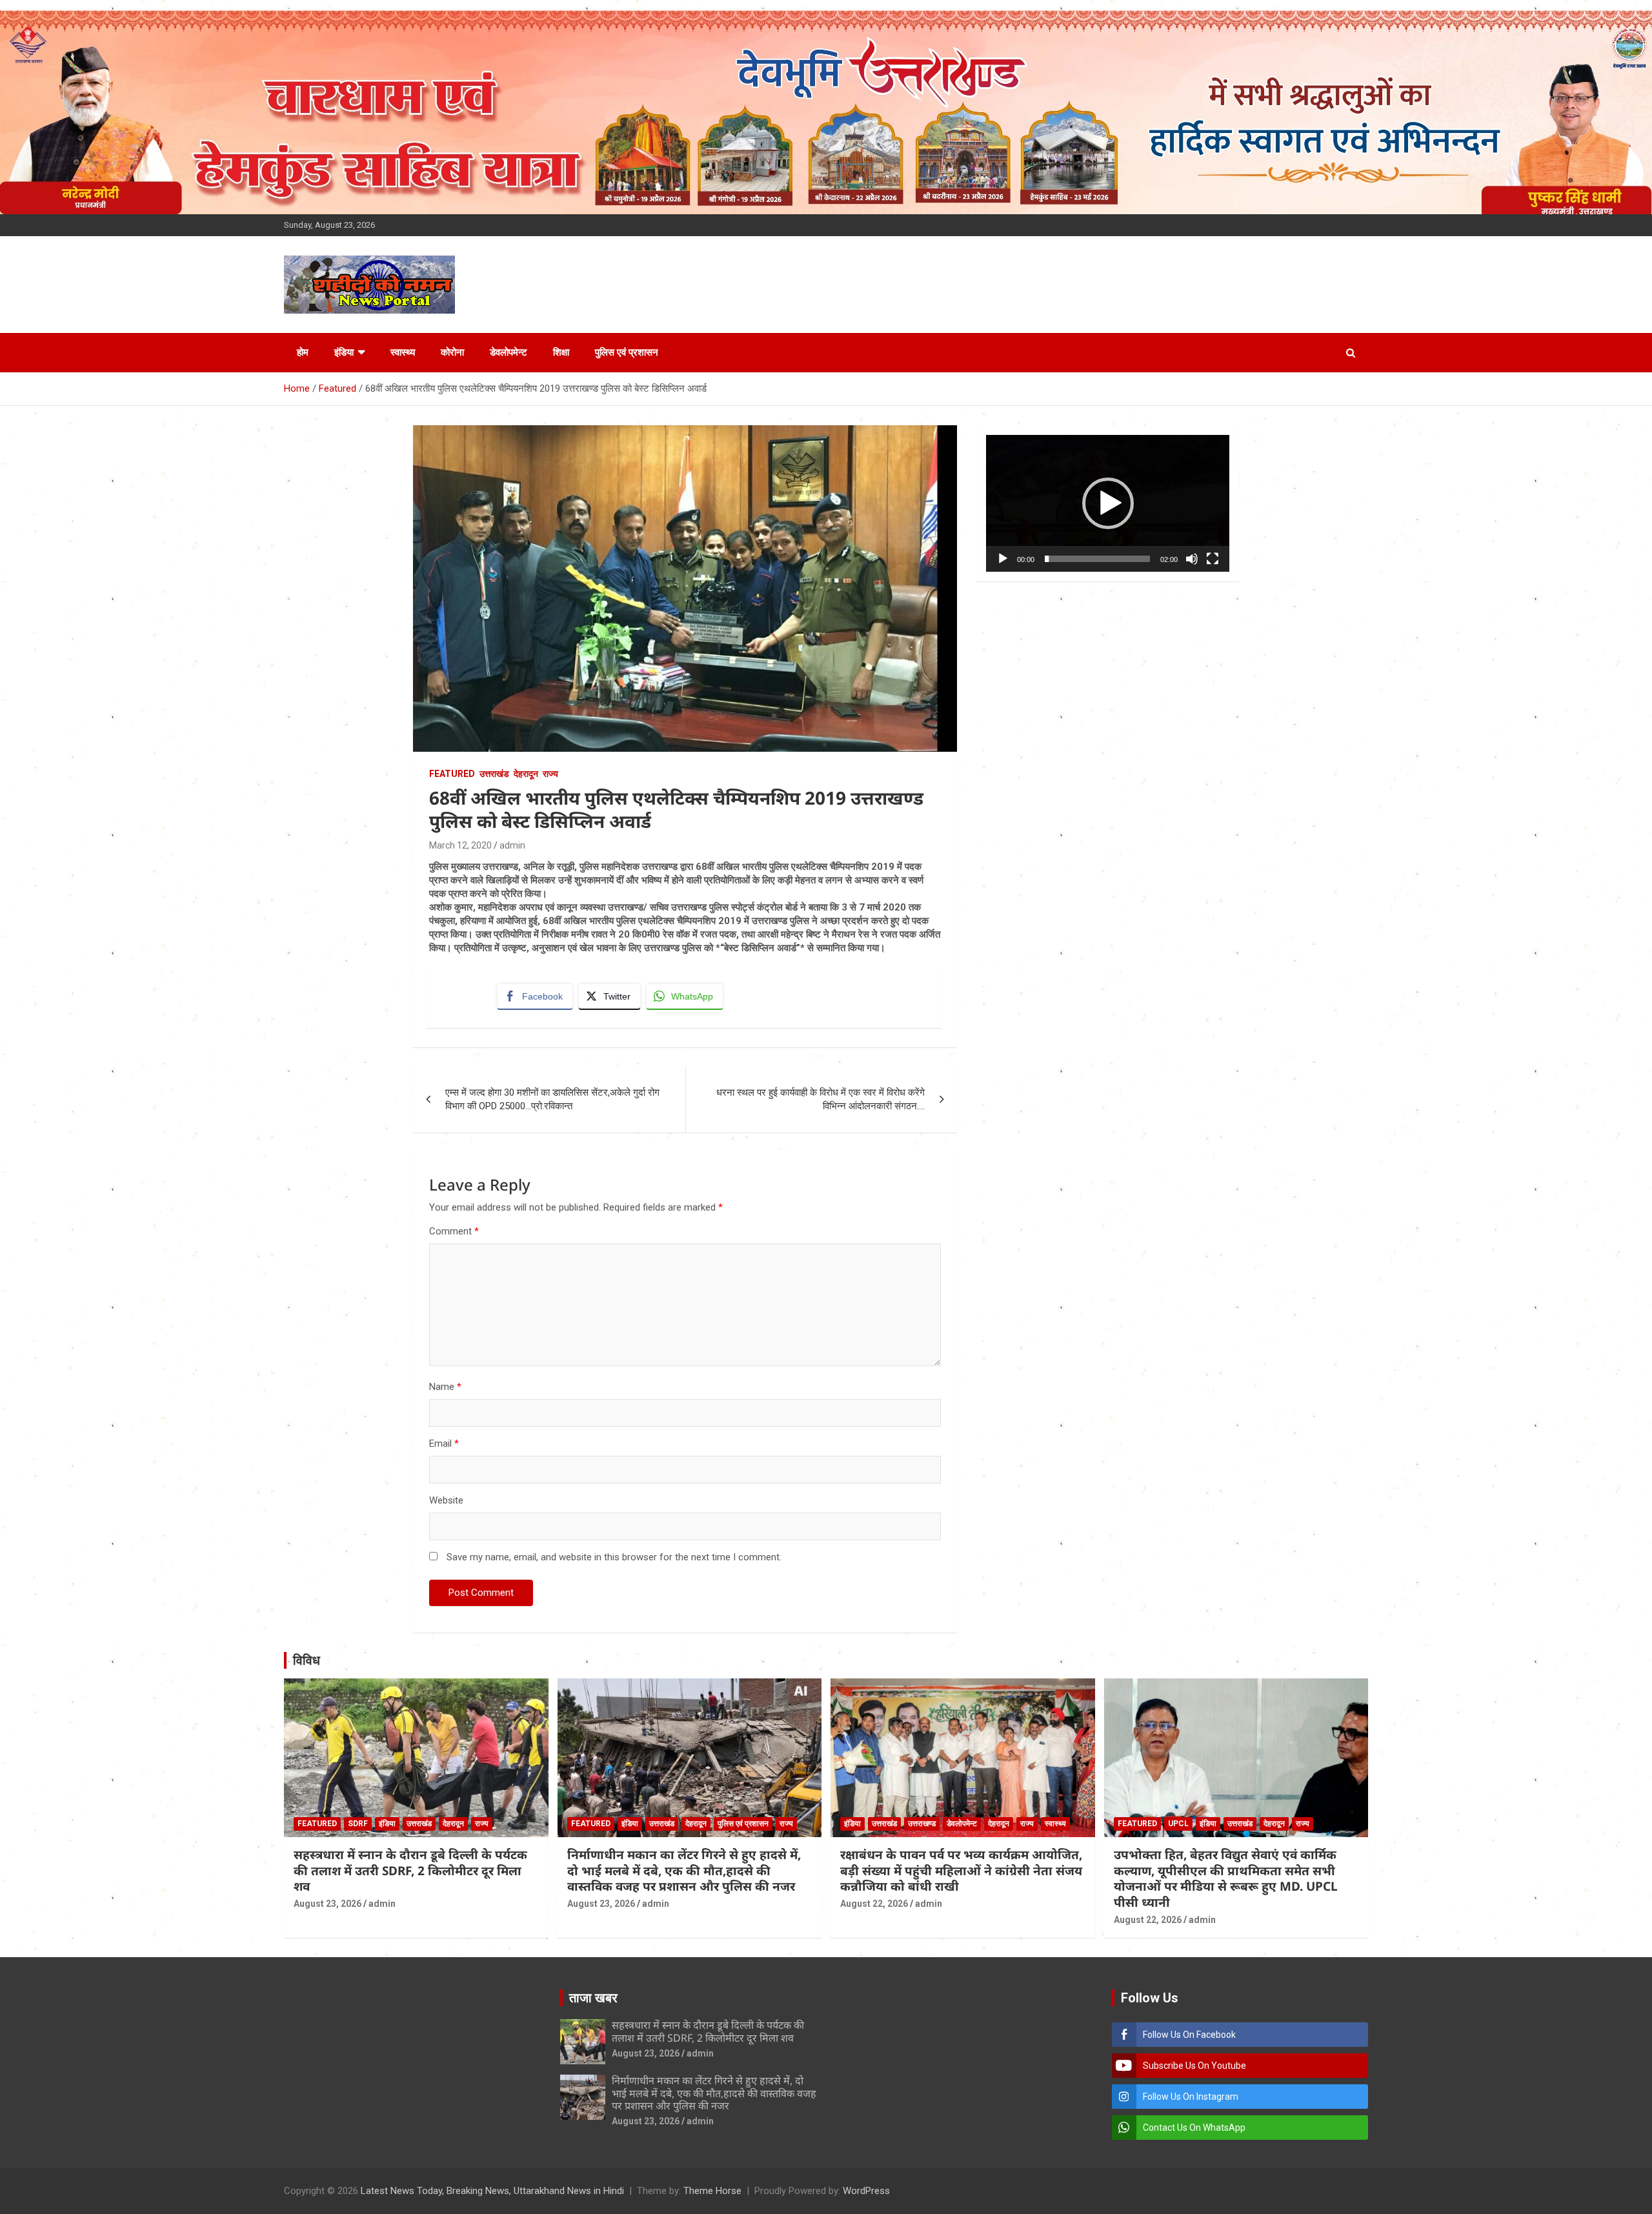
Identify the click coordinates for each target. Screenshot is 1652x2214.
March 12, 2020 (460, 845)
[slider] (1097, 559)
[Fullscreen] (1213, 559)
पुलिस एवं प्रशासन (627, 352)
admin (512, 845)
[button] (1108, 503)
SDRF (358, 1824)
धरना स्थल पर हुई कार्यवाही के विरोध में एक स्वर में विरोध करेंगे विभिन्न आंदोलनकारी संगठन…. (821, 1099)
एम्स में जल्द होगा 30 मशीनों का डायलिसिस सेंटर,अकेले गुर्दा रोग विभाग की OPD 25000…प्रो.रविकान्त (552, 1099)
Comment (454, 1231)
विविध (307, 1660)
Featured (452, 774)
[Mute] (1192, 559)
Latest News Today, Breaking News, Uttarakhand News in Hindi (492, 2191)
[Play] (1003, 559)
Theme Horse (712, 2191)
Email (444, 1444)
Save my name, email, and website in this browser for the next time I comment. (614, 1557)
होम (303, 352)
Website (446, 1500)
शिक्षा (561, 352)
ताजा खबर (593, 1998)
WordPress (866, 2191)
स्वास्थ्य (403, 352)
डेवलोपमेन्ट (509, 352)
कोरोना (452, 352)
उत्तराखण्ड (922, 1824)
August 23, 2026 (327, 1904)
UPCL (1178, 1824)
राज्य (550, 774)
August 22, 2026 (874, 1904)
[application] (1108, 503)
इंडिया (344, 352)
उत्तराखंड (494, 774)
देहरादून (526, 774)
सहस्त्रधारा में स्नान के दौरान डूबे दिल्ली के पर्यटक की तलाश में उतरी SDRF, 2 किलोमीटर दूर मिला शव (410, 1870)
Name (445, 1387)
